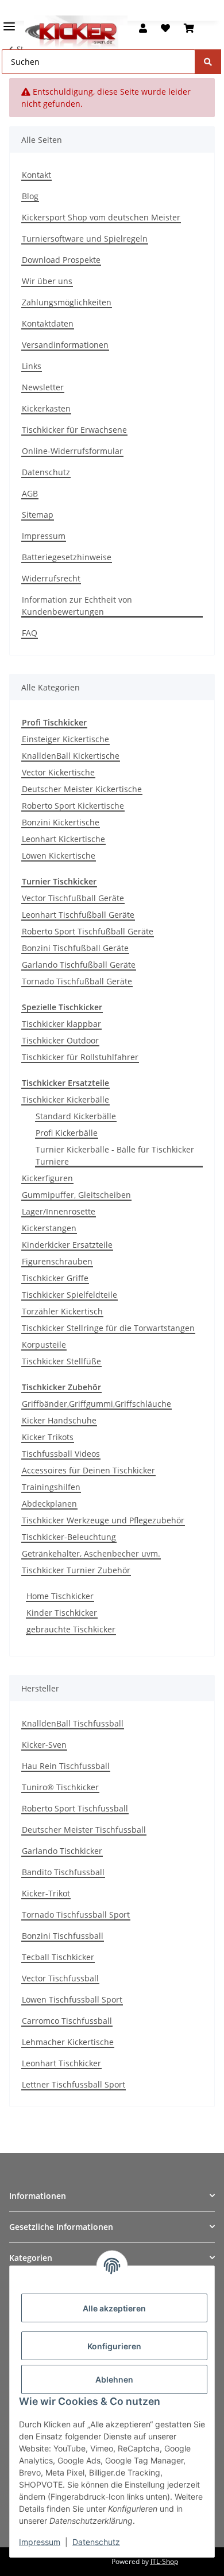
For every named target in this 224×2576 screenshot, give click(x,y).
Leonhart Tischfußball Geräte (78, 915)
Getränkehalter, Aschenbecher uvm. (91, 1553)
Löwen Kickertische (59, 856)
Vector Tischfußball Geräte (73, 898)
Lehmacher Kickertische (68, 2042)
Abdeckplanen (49, 1504)
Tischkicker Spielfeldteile (69, 1295)
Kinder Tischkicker (62, 1613)
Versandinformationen (65, 345)
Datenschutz (46, 472)
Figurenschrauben (57, 1261)
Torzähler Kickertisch (62, 1311)
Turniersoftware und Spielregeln (85, 238)
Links (32, 366)
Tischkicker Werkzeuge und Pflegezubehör (103, 1520)
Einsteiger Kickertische (65, 739)
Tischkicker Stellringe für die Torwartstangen (108, 1328)
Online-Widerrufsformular (72, 451)
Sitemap (38, 515)
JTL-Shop (164, 2561)
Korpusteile (44, 1345)
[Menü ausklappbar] (9, 22)
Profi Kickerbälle (67, 1133)
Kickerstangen (49, 1228)
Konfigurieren (114, 2346)
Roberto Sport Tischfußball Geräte (88, 931)
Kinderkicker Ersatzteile (67, 1245)
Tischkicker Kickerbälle (65, 1099)
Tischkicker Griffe (55, 1278)
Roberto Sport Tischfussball (75, 1808)
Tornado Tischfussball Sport (76, 1914)
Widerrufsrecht (51, 578)
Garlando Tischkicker (62, 1851)
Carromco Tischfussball (67, 2021)
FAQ (30, 633)
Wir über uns (47, 281)
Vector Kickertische (58, 772)
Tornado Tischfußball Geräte (77, 981)
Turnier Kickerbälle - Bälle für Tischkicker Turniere (115, 1155)
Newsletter (43, 387)
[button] (143, 28)
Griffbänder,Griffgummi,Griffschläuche (96, 1404)
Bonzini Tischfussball (63, 1936)
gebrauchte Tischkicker (71, 1629)
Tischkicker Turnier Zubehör (76, 1570)
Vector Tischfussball (60, 1978)
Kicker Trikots (48, 1437)
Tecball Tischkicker (58, 1957)
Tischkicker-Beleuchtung (69, 1537)
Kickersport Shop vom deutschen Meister (101, 217)
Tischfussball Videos (61, 1454)
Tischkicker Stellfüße (61, 1361)
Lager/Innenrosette (59, 1211)
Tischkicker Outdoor (60, 1040)
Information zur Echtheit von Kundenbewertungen (77, 606)
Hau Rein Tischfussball (66, 1766)
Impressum (44, 536)
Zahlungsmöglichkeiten (67, 302)
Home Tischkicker (60, 1596)
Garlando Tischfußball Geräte (79, 965)
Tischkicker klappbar (61, 1024)
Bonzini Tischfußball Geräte (75, 948)
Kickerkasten (46, 408)
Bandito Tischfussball (63, 1872)
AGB (30, 493)
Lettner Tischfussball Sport (74, 2084)
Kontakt (36, 175)
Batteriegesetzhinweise (67, 557)
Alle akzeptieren (114, 2308)
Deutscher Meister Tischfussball (84, 1830)
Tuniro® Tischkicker (60, 1787)
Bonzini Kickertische (61, 822)
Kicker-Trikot (46, 1893)
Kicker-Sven (44, 1745)
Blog (30, 196)
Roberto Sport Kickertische (73, 806)
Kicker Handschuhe (59, 1420)
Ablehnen (114, 2379)
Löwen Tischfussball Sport (72, 1999)
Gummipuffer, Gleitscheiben (76, 1195)
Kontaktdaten (48, 323)
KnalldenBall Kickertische (71, 756)
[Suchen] (208, 62)
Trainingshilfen (51, 1487)
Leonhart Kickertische (63, 839)
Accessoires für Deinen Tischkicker (88, 1470)
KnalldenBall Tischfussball (73, 1723)
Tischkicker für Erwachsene (74, 430)
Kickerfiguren (47, 1178)
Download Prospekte (61, 260)
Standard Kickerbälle (76, 1116)
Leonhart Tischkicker (61, 2063)
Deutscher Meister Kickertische (82, 789)
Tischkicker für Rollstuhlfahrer (80, 1057)
